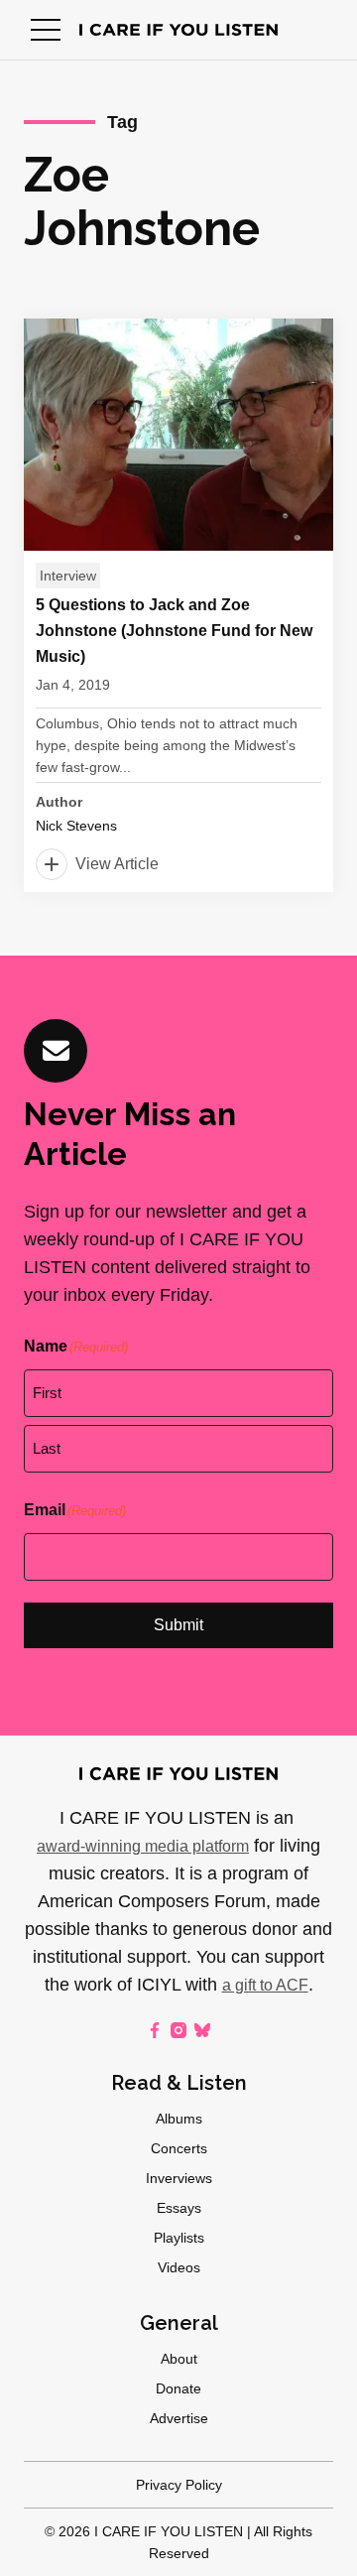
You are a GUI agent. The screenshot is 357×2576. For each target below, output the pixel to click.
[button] (46, 30)
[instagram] (178, 2030)
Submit (178, 1625)
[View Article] (178, 605)
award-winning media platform (143, 1846)
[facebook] (155, 2030)
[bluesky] (202, 2030)
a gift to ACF (265, 1985)
